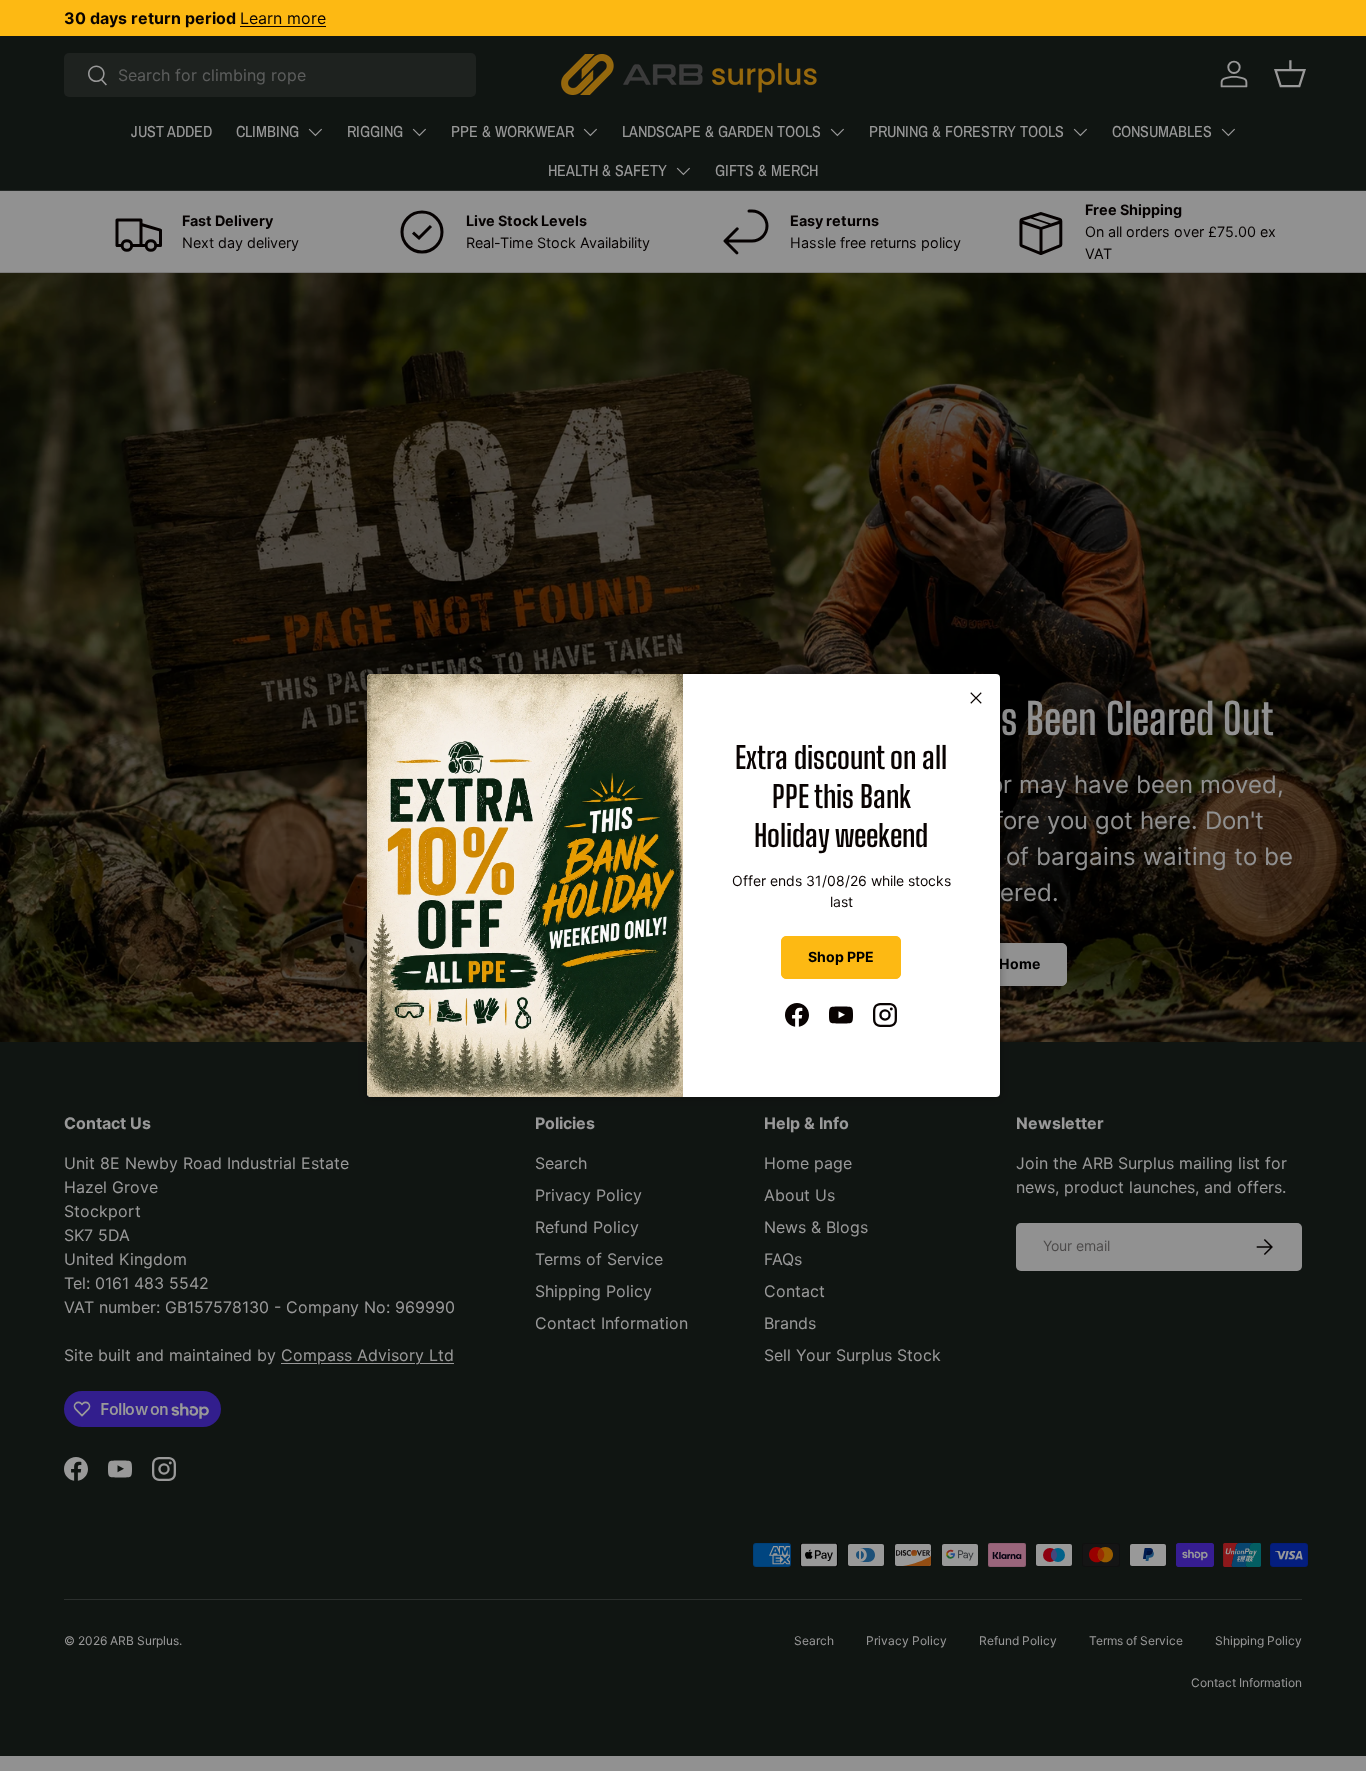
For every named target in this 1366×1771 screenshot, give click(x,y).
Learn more (283, 18)
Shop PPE (841, 956)
